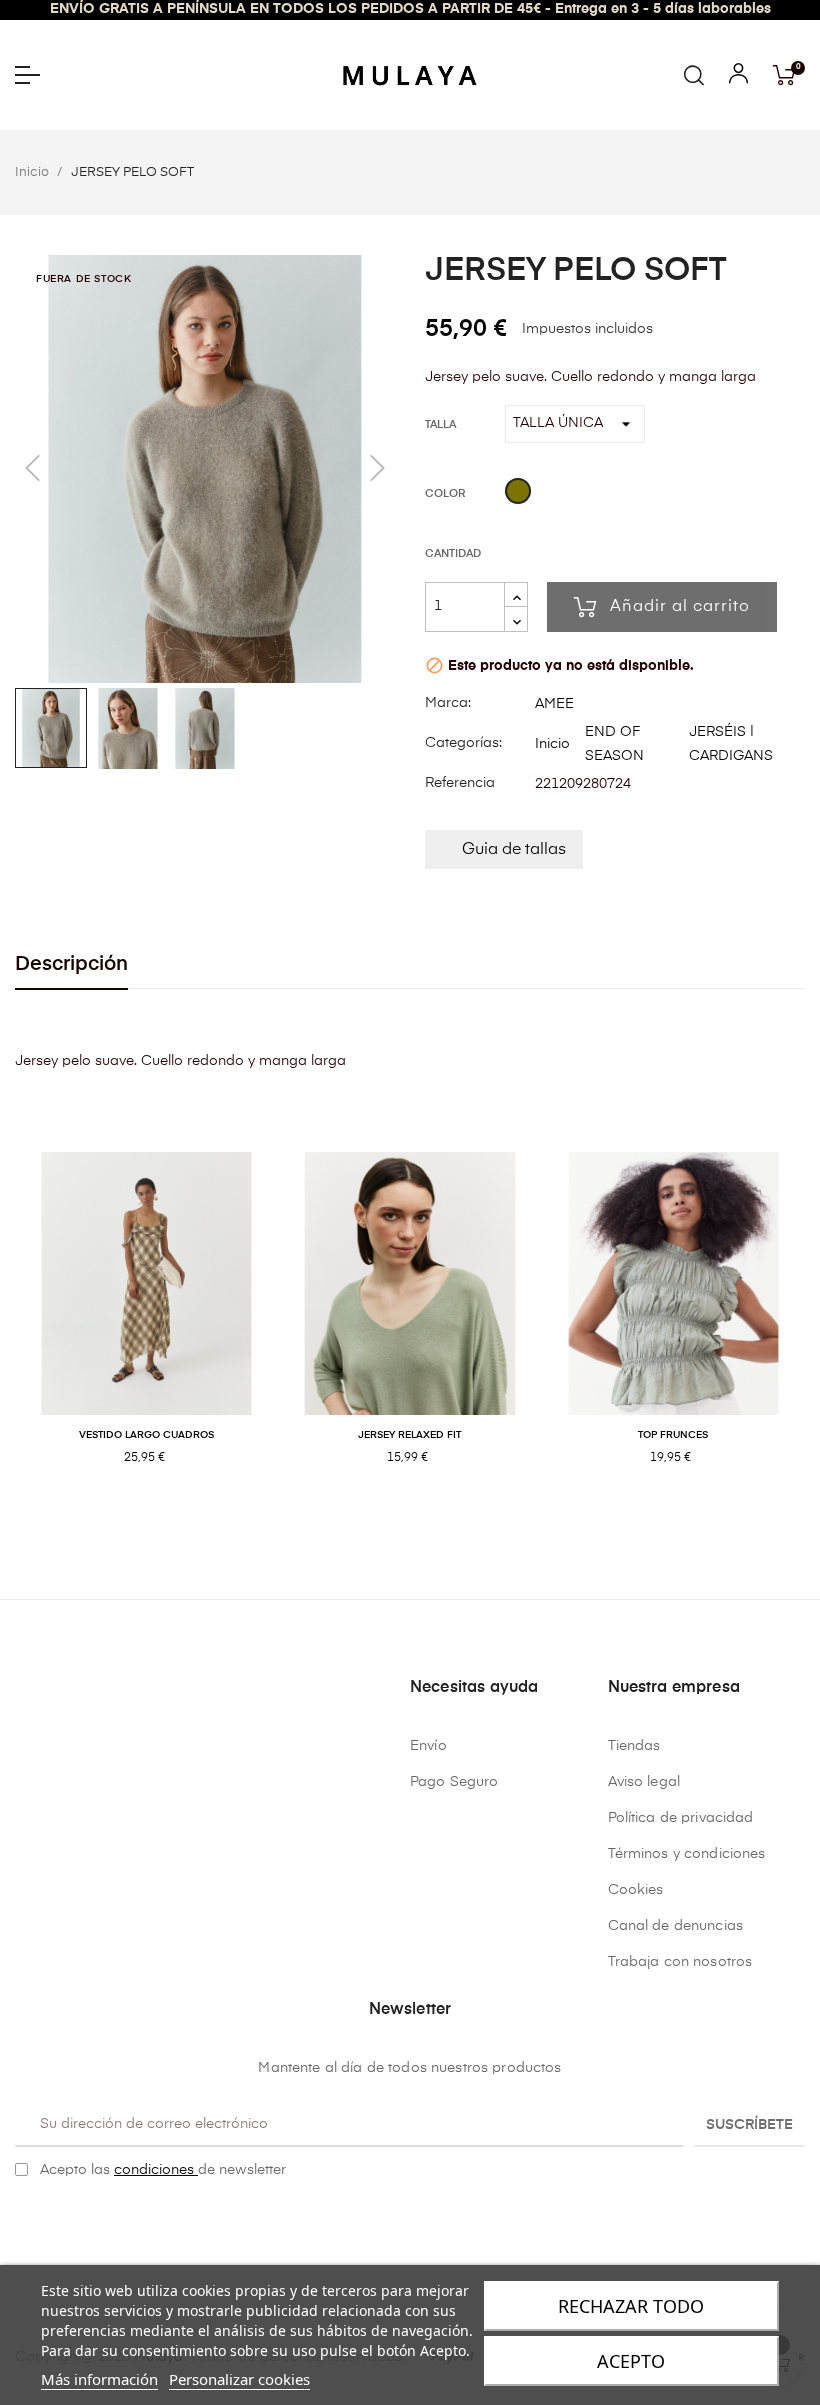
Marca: (448, 703)
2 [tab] (420, 1522)
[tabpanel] (146, 1329)
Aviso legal (644, 1782)
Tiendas (634, 1746)
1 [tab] (400, 1522)
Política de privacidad (681, 1818)
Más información (99, 2379)
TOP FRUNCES (673, 1435)
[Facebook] (395, 2220)
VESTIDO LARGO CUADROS (146, 1435)
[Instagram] (426, 2220)
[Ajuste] (738, 78)
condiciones (156, 2170)
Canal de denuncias (676, 1926)
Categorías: (463, 743)
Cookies (636, 1890)
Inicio (552, 744)
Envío (428, 1746)
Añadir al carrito (680, 607)
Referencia (460, 783)
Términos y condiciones (687, 1854)
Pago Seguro (454, 1782)
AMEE (554, 704)
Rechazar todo (631, 2306)
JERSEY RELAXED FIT (409, 1435)
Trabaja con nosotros (680, 1962)
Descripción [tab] (71, 964)
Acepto (631, 2361)
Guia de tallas (514, 850)
